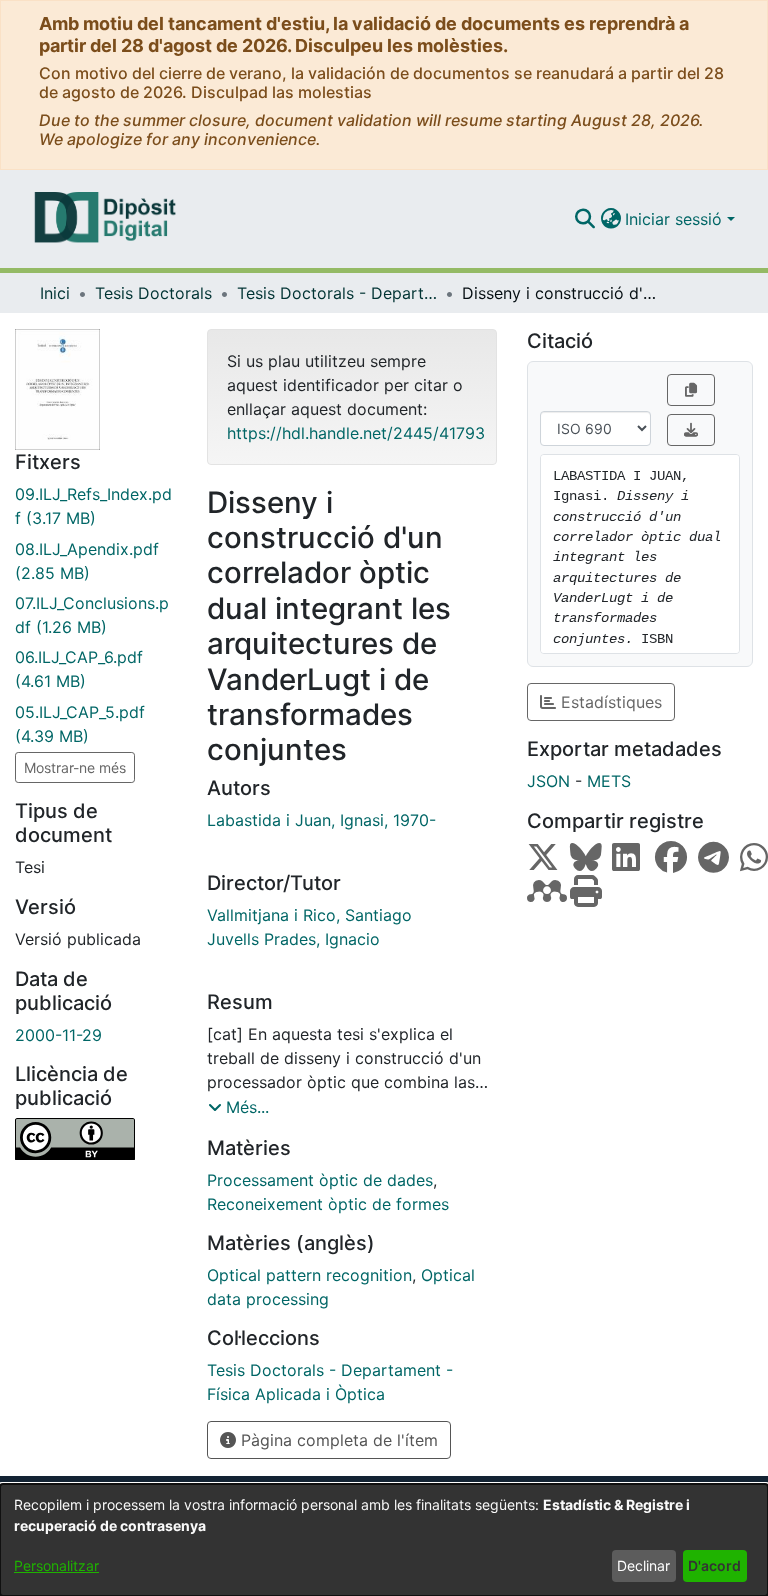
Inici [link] (55, 293)
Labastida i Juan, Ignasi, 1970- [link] (321, 820)
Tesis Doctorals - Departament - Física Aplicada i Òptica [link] (337, 293)
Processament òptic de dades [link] (320, 1180)
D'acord (714, 1565)
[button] (584, 219)
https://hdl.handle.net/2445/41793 (356, 433)
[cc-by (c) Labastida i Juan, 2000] (96, 1139)
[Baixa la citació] (691, 430)
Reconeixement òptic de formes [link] (328, 1204)
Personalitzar (56, 1565)
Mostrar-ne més (75, 767)
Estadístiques (609, 702)
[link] (96, 506)
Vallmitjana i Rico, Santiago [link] (309, 915)
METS (609, 781)
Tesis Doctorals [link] (153, 293)
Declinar (643, 1565)
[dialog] (384, 1540)
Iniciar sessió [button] (676, 219)
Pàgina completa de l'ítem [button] (337, 1440)
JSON (548, 781)
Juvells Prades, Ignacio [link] (293, 939)
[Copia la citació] (691, 390)
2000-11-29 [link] (58, 1035)
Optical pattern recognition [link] (309, 1275)
